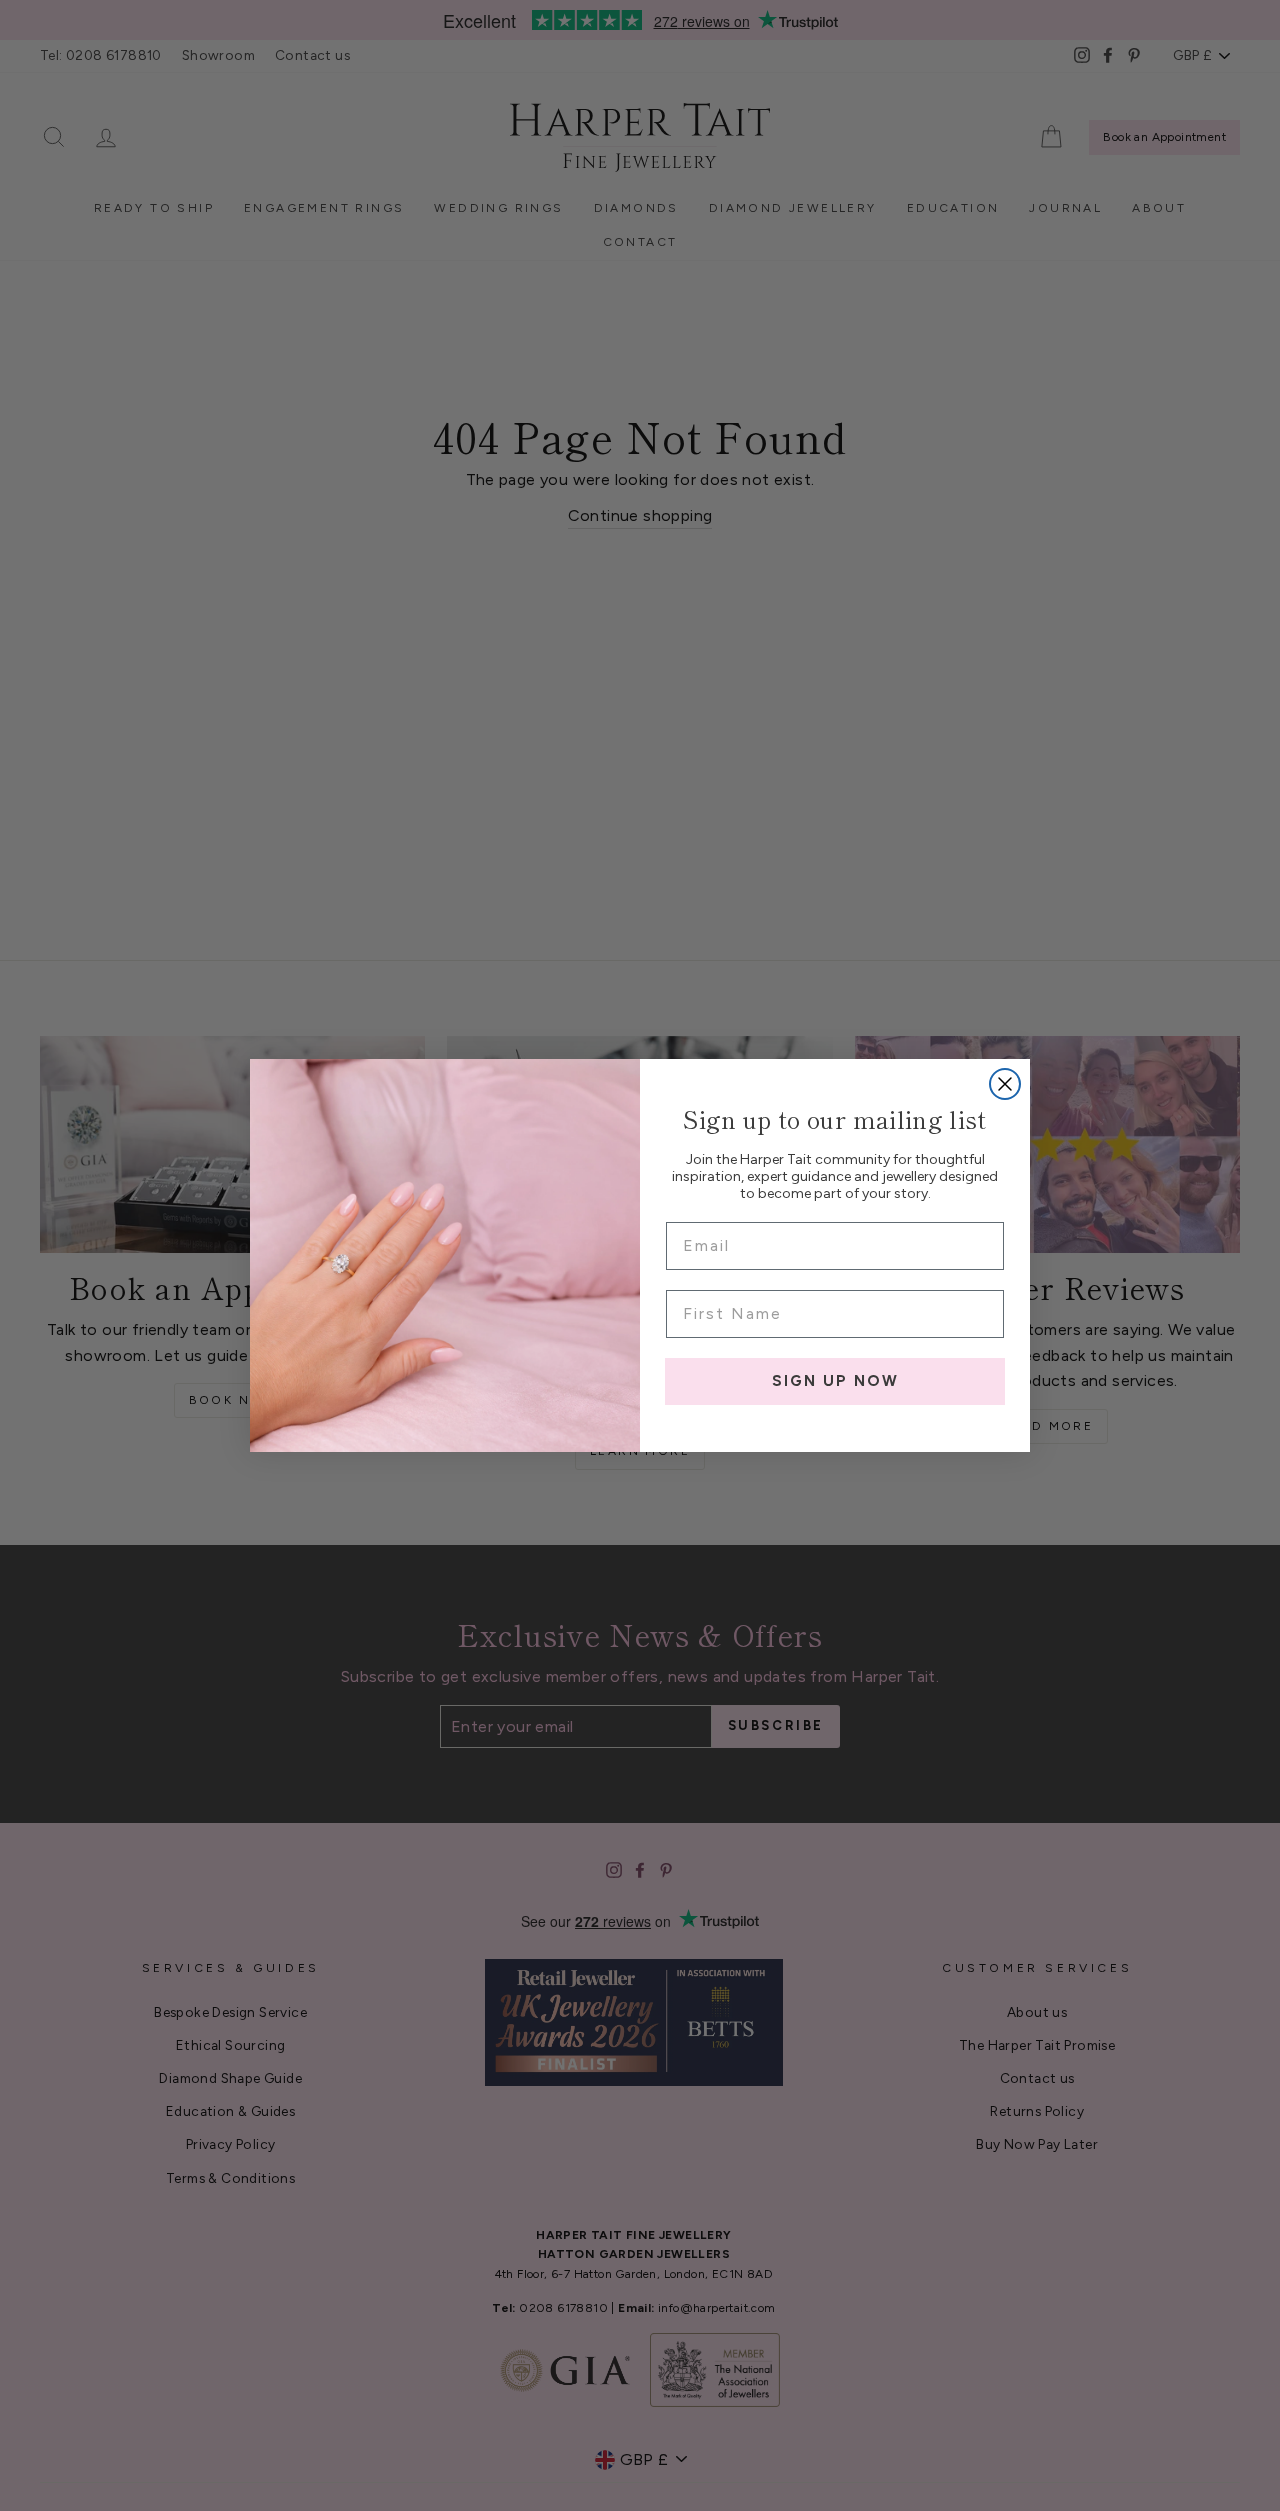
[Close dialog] (1005, 1084)
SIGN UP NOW (835, 1381)
